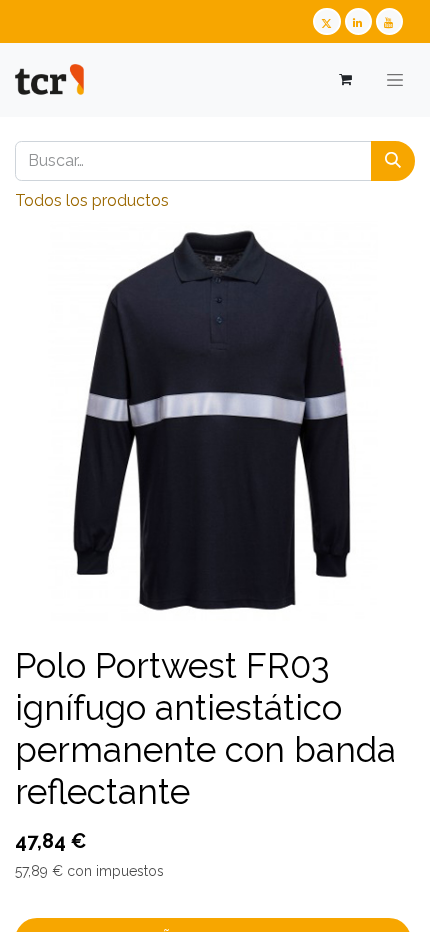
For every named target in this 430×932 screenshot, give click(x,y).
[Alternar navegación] (395, 80)
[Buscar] (393, 161)
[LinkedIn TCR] (358, 21)
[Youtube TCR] (389, 21)
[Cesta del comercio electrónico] (344, 79)
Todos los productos (92, 200)
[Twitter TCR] (326, 21)
